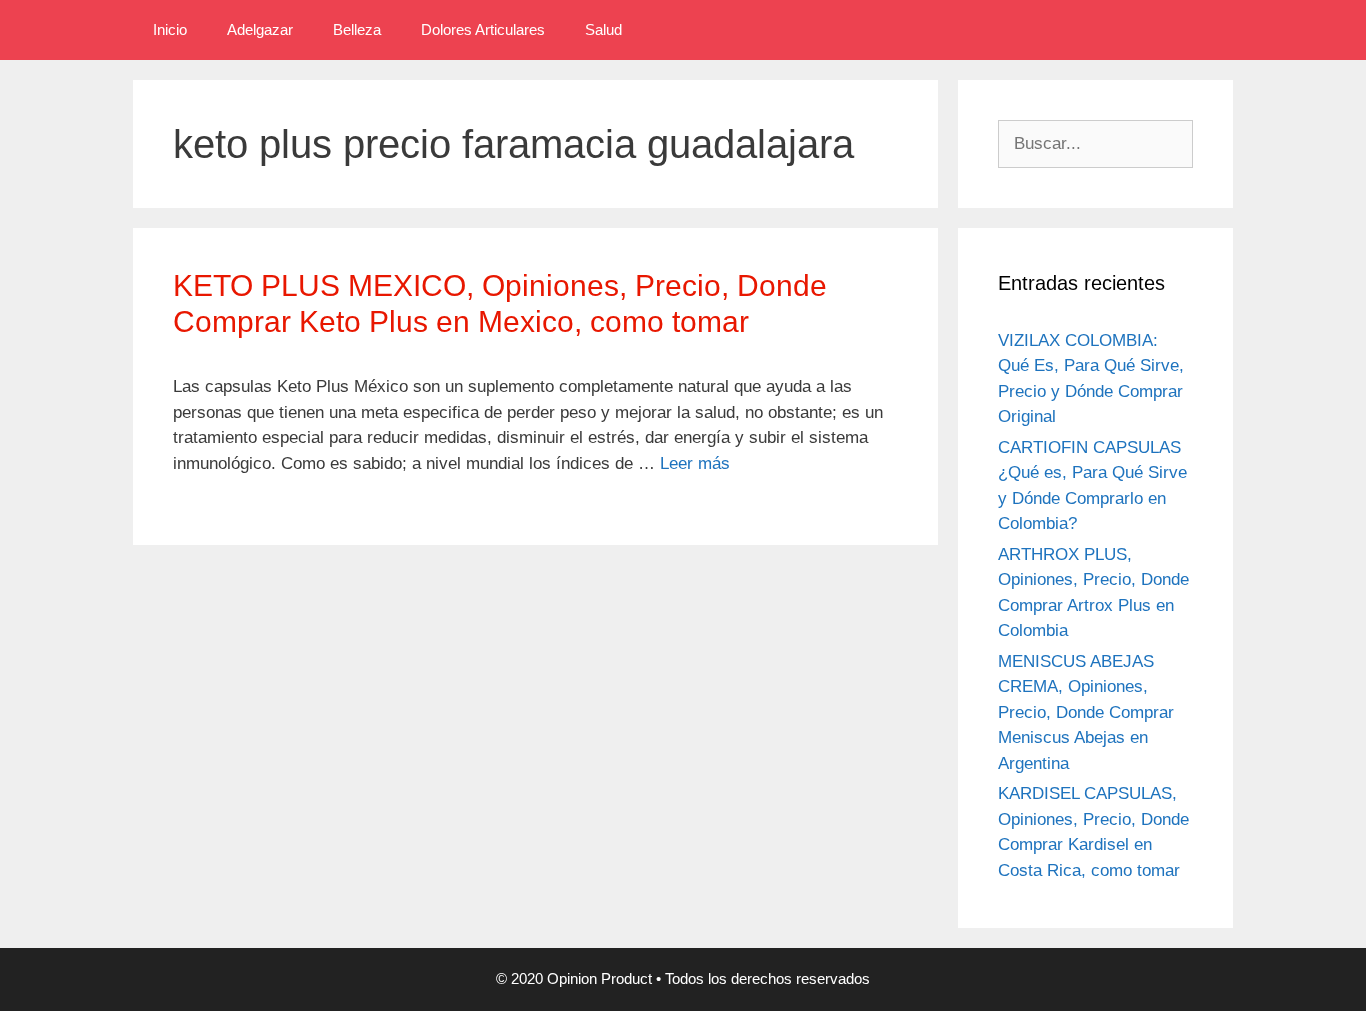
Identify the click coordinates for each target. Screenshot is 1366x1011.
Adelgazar (260, 29)
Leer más (695, 463)
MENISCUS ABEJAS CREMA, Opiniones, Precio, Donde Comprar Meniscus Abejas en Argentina (1086, 712)
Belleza (357, 29)
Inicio (170, 29)
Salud (603, 29)
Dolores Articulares (483, 29)
